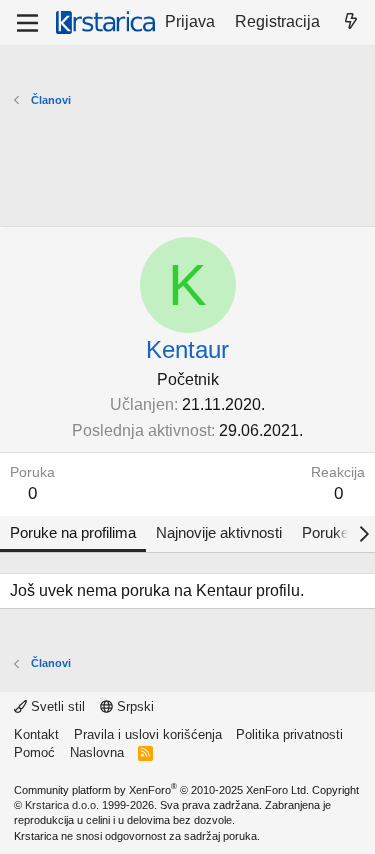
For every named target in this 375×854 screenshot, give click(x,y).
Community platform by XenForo (161, 790)
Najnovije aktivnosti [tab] (219, 532)
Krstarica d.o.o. (62, 805)
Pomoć (34, 752)
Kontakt (36, 734)
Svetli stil (56, 706)
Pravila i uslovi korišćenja (148, 734)
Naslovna (97, 752)
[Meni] (27, 23)
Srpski (133, 706)
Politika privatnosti (289, 734)
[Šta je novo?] (350, 22)
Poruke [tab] (325, 532)
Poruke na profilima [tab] (73, 532)
